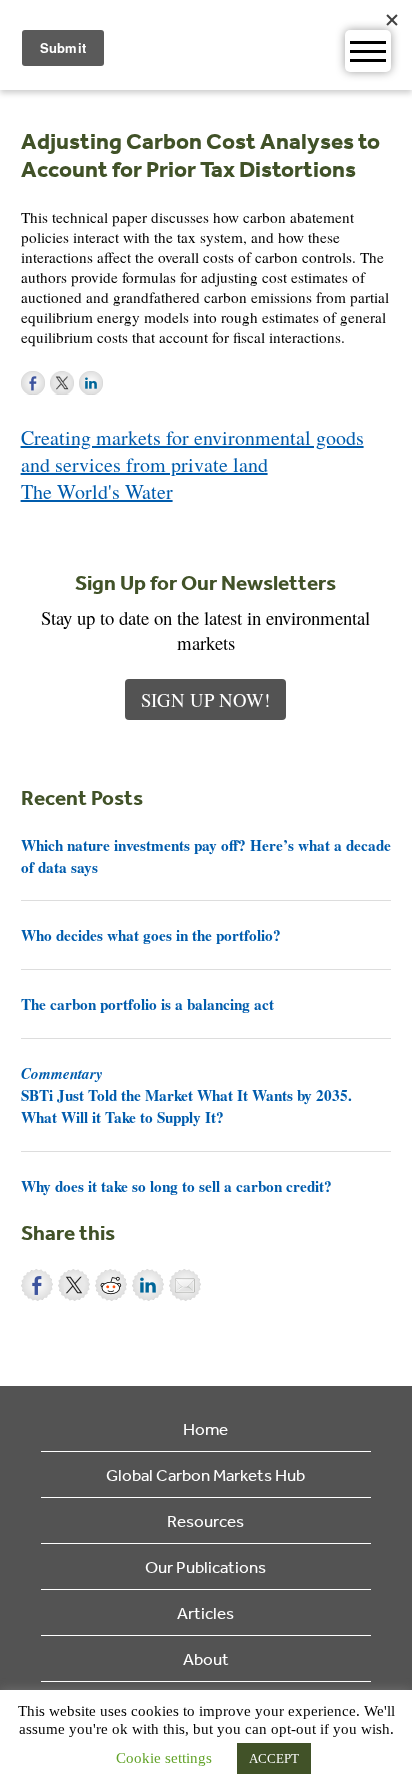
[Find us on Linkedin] (91, 383)
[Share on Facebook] (37, 1285)
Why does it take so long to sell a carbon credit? (176, 1186)
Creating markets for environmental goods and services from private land (192, 451)
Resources (205, 1520)
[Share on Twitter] (74, 1285)
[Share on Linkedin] (148, 1285)
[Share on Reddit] (111, 1285)
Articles (205, 1612)
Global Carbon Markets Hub (205, 1474)
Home (205, 1428)
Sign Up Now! (205, 699)
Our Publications (205, 1566)
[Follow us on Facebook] (33, 383)
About (206, 1658)
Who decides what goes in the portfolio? (151, 935)
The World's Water (97, 491)
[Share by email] (185, 1285)
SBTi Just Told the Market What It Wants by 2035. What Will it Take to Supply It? (186, 1095)
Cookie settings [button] (164, 1758)
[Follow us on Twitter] (62, 383)
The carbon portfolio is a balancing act (147, 1004)
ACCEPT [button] (274, 1758)
